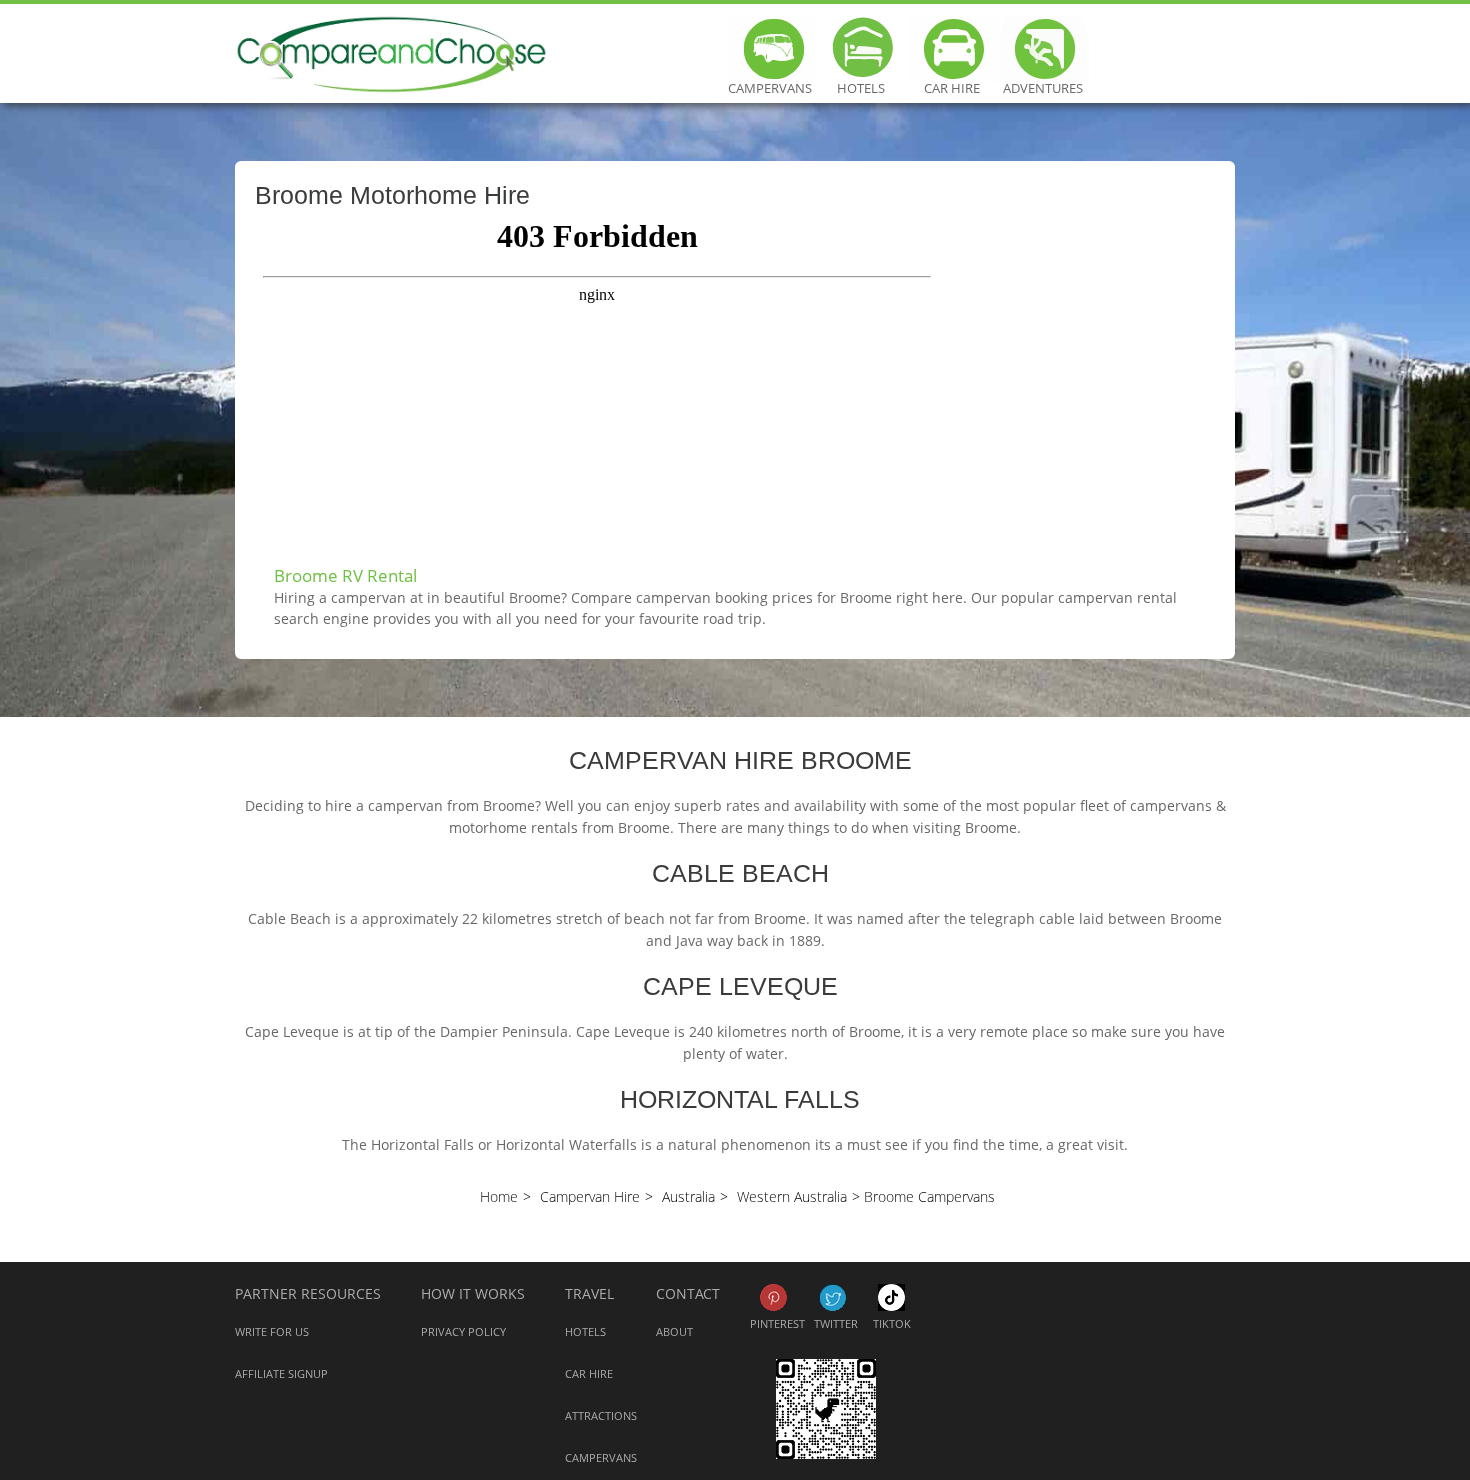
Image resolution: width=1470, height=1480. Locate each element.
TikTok (891, 1297)
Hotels (861, 80)
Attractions (601, 1415)
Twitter (832, 1297)
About (674, 1331)
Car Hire (952, 80)
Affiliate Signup (281, 1373)
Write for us (272, 1331)
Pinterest (773, 1297)
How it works (473, 1293)
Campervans (770, 80)
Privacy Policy (463, 1331)
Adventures (1043, 80)
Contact (688, 1293)
